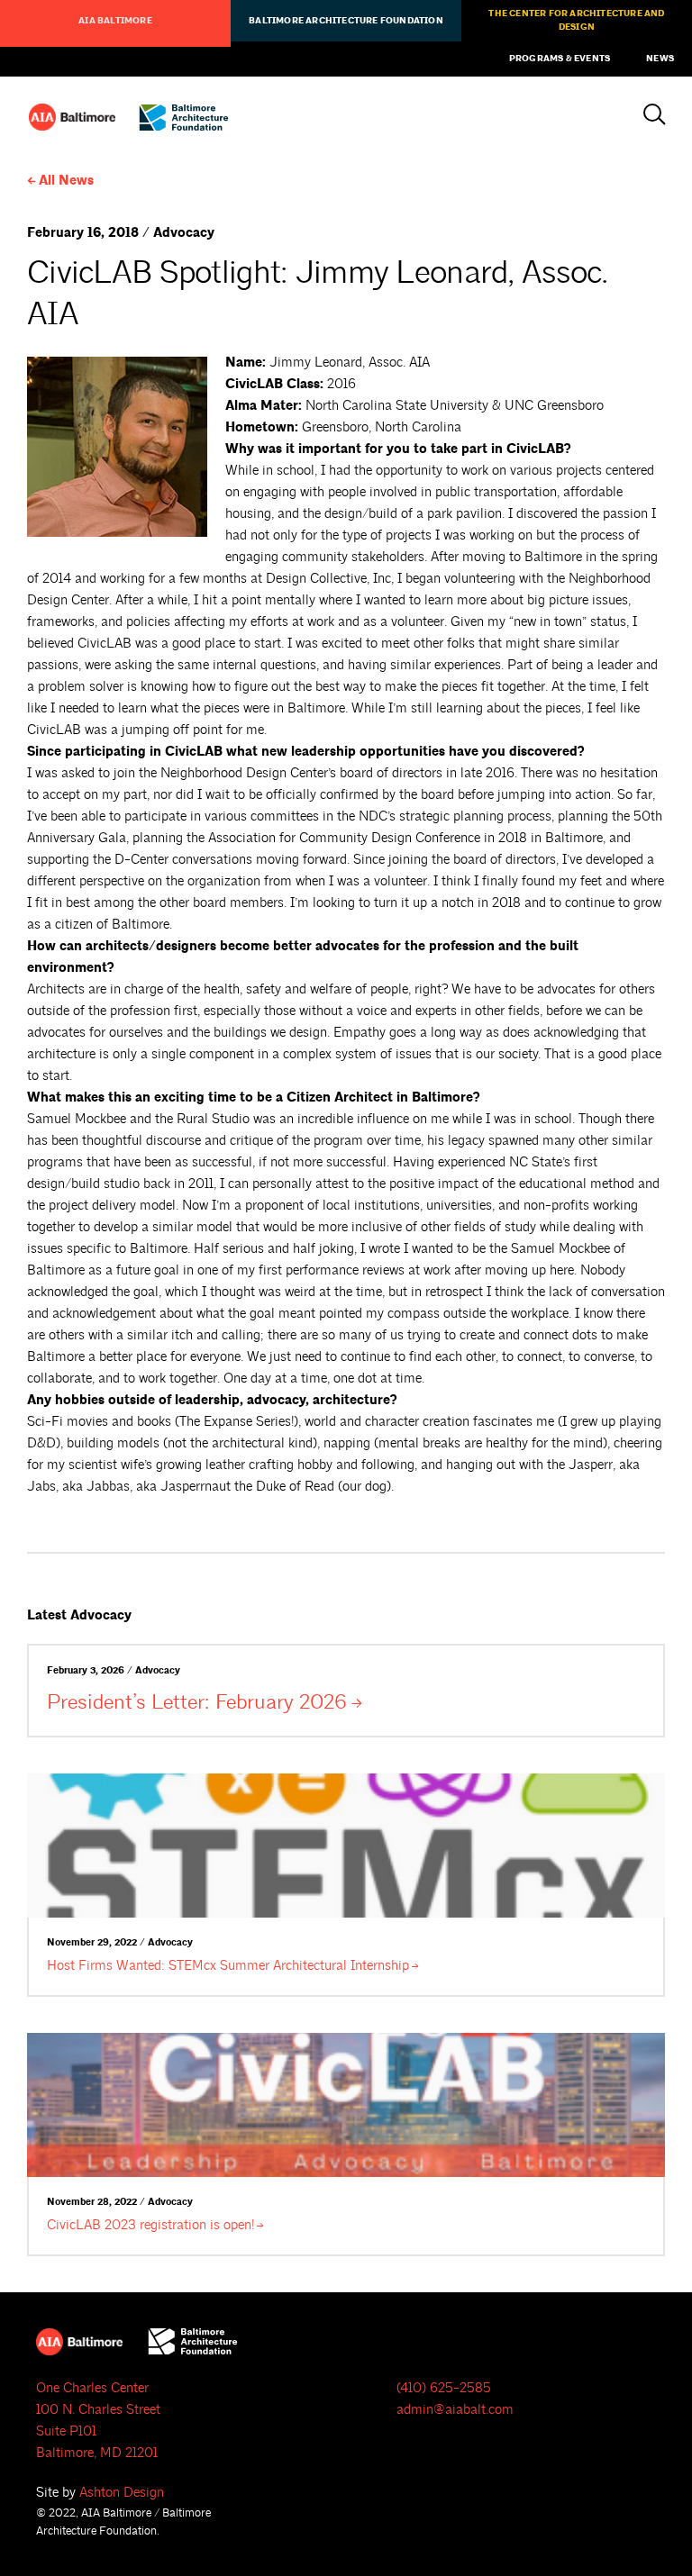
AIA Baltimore (115, 21)
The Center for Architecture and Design (576, 20)
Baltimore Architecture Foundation (346, 21)
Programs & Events (560, 59)
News (660, 59)
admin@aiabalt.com (455, 2410)
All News (66, 181)
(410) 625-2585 (444, 2388)
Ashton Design (122, 2493)
